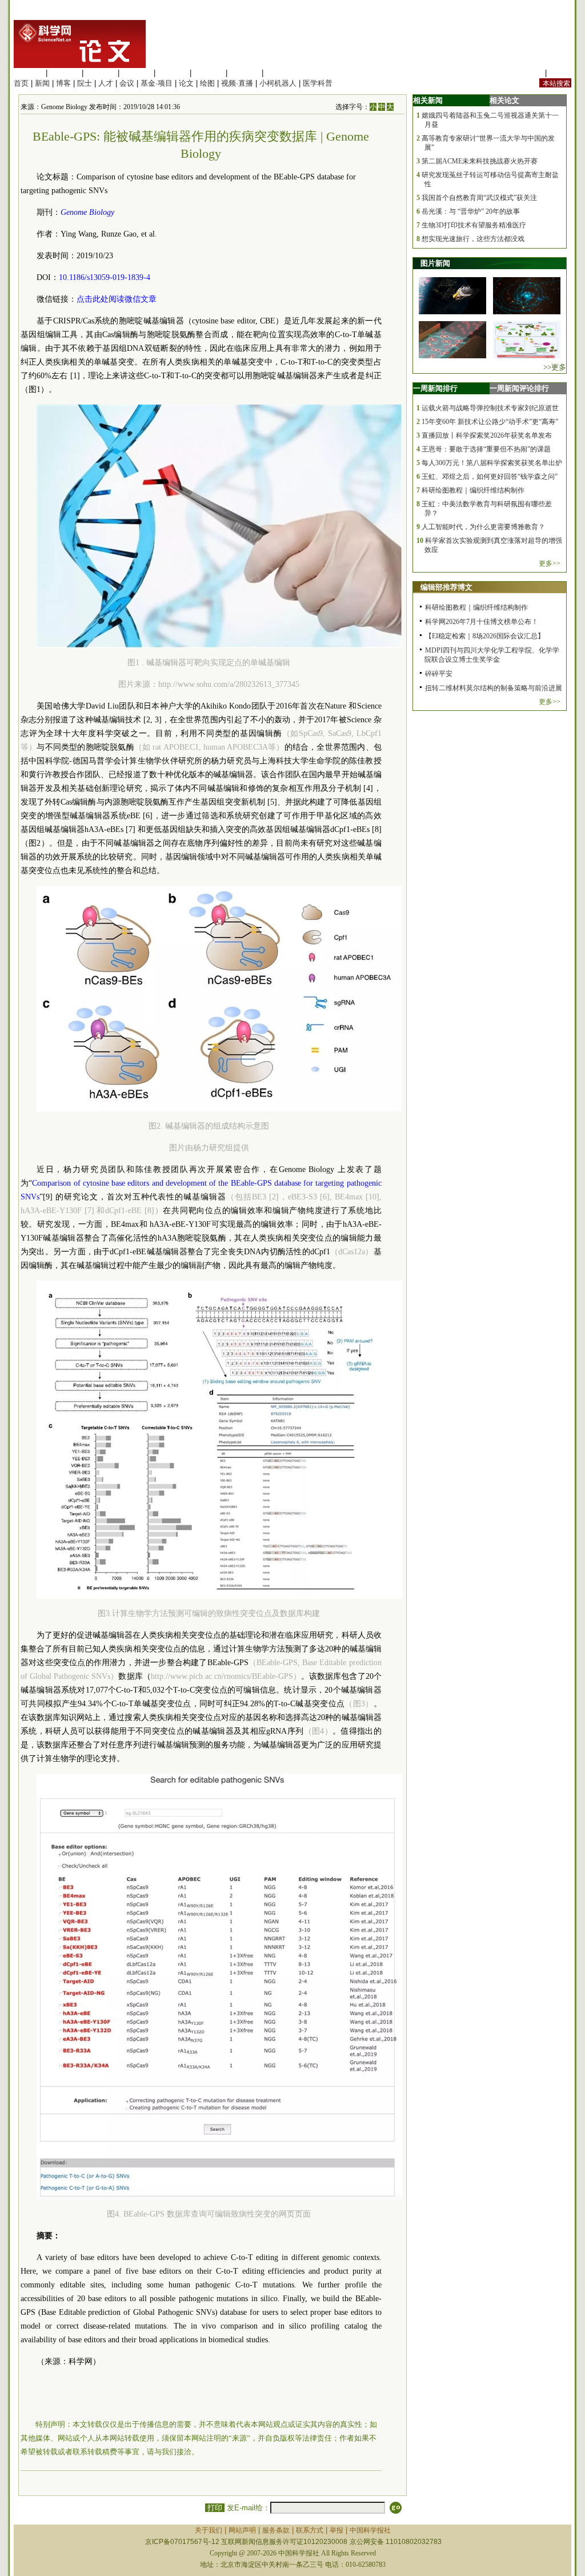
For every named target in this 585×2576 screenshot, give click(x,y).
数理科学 (245, 73)
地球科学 (209, 73)
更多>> (550, 563)
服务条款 (276, 2530)
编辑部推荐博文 (446, 587)
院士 (85, 83)
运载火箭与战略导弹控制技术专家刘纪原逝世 (490, 408)
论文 (186, 83)
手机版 (560, 73)
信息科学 (173, 73)
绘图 (207, 83)
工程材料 (137, 73)
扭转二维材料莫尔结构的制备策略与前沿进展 (494, 688)
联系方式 (310, 2530)
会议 (127, 83)
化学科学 (101, 73)
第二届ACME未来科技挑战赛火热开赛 (480, 161)
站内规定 (528, 73)
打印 (215, 2508)
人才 (106, 83)
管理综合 (281, 73)
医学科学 (65, 73)
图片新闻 (435, 263)
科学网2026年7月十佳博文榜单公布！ (482, 622)
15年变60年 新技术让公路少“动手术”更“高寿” (490, 422)
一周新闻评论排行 (519, 388)
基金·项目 (157, 83)
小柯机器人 (278, 83)
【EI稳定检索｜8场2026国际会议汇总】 (485, 636)
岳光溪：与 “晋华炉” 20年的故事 (471, 211)
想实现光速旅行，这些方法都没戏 (473, 239)
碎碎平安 (439, 674)
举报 (336, 2530)
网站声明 (242, 2530)
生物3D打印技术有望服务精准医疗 (474, 225)
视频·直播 (237, 83)
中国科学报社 (370, 2530)
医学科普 (318, 83)
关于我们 (209, 2530)
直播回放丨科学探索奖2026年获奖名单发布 (487, 435)
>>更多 (555, 367)
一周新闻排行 (435, 388)
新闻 (42, 83)
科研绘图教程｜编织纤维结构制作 (473, 490)
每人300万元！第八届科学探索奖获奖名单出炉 (492, 463)
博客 (63, 83)
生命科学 (29, 73)
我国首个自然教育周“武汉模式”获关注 (479, 198)
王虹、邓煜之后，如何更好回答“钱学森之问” (490, 477)
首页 (21, 83)
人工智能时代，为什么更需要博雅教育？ (483, 527)
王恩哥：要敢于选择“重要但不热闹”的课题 (486, 449)
